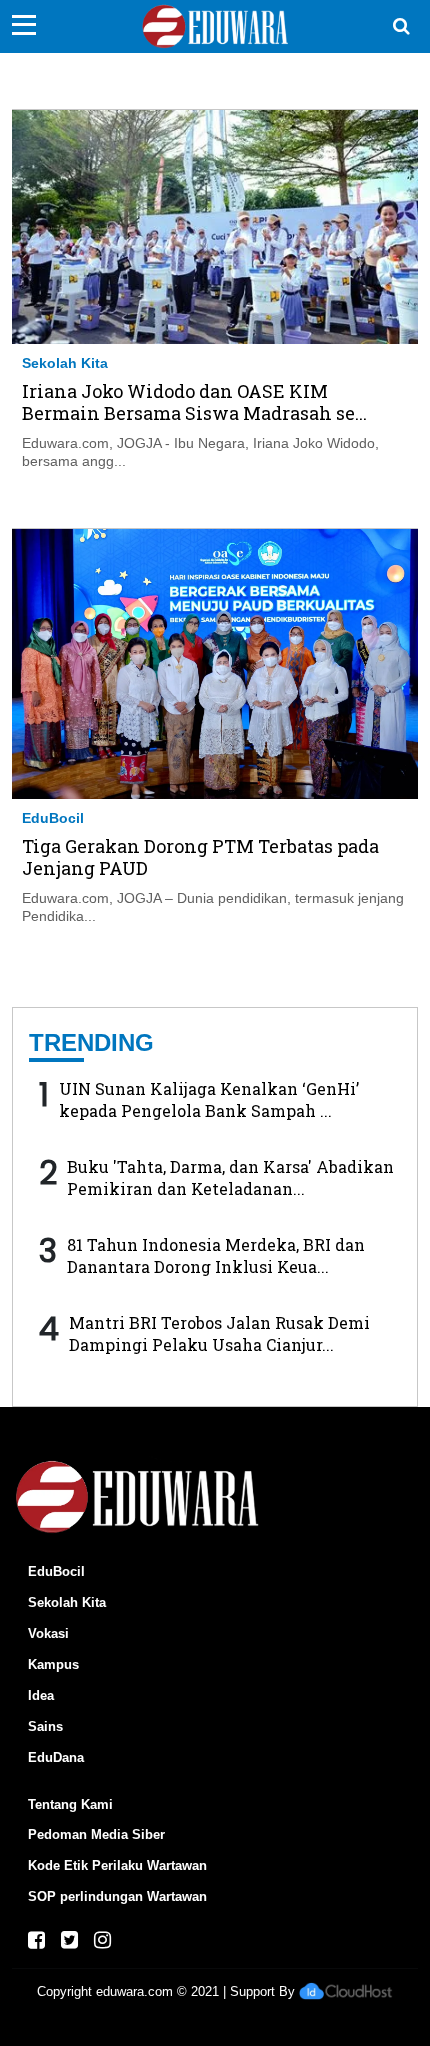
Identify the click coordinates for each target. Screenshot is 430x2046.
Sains (45, 1726)
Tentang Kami (70, 1804)
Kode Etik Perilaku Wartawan (117, 1865)
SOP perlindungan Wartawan (117, 1896)
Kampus (53, 1664)
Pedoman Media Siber (96, 1834)
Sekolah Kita (65, 363)
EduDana (56, 1757)
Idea (41, 1695)
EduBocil (53, 818)
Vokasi (48, 1633)
